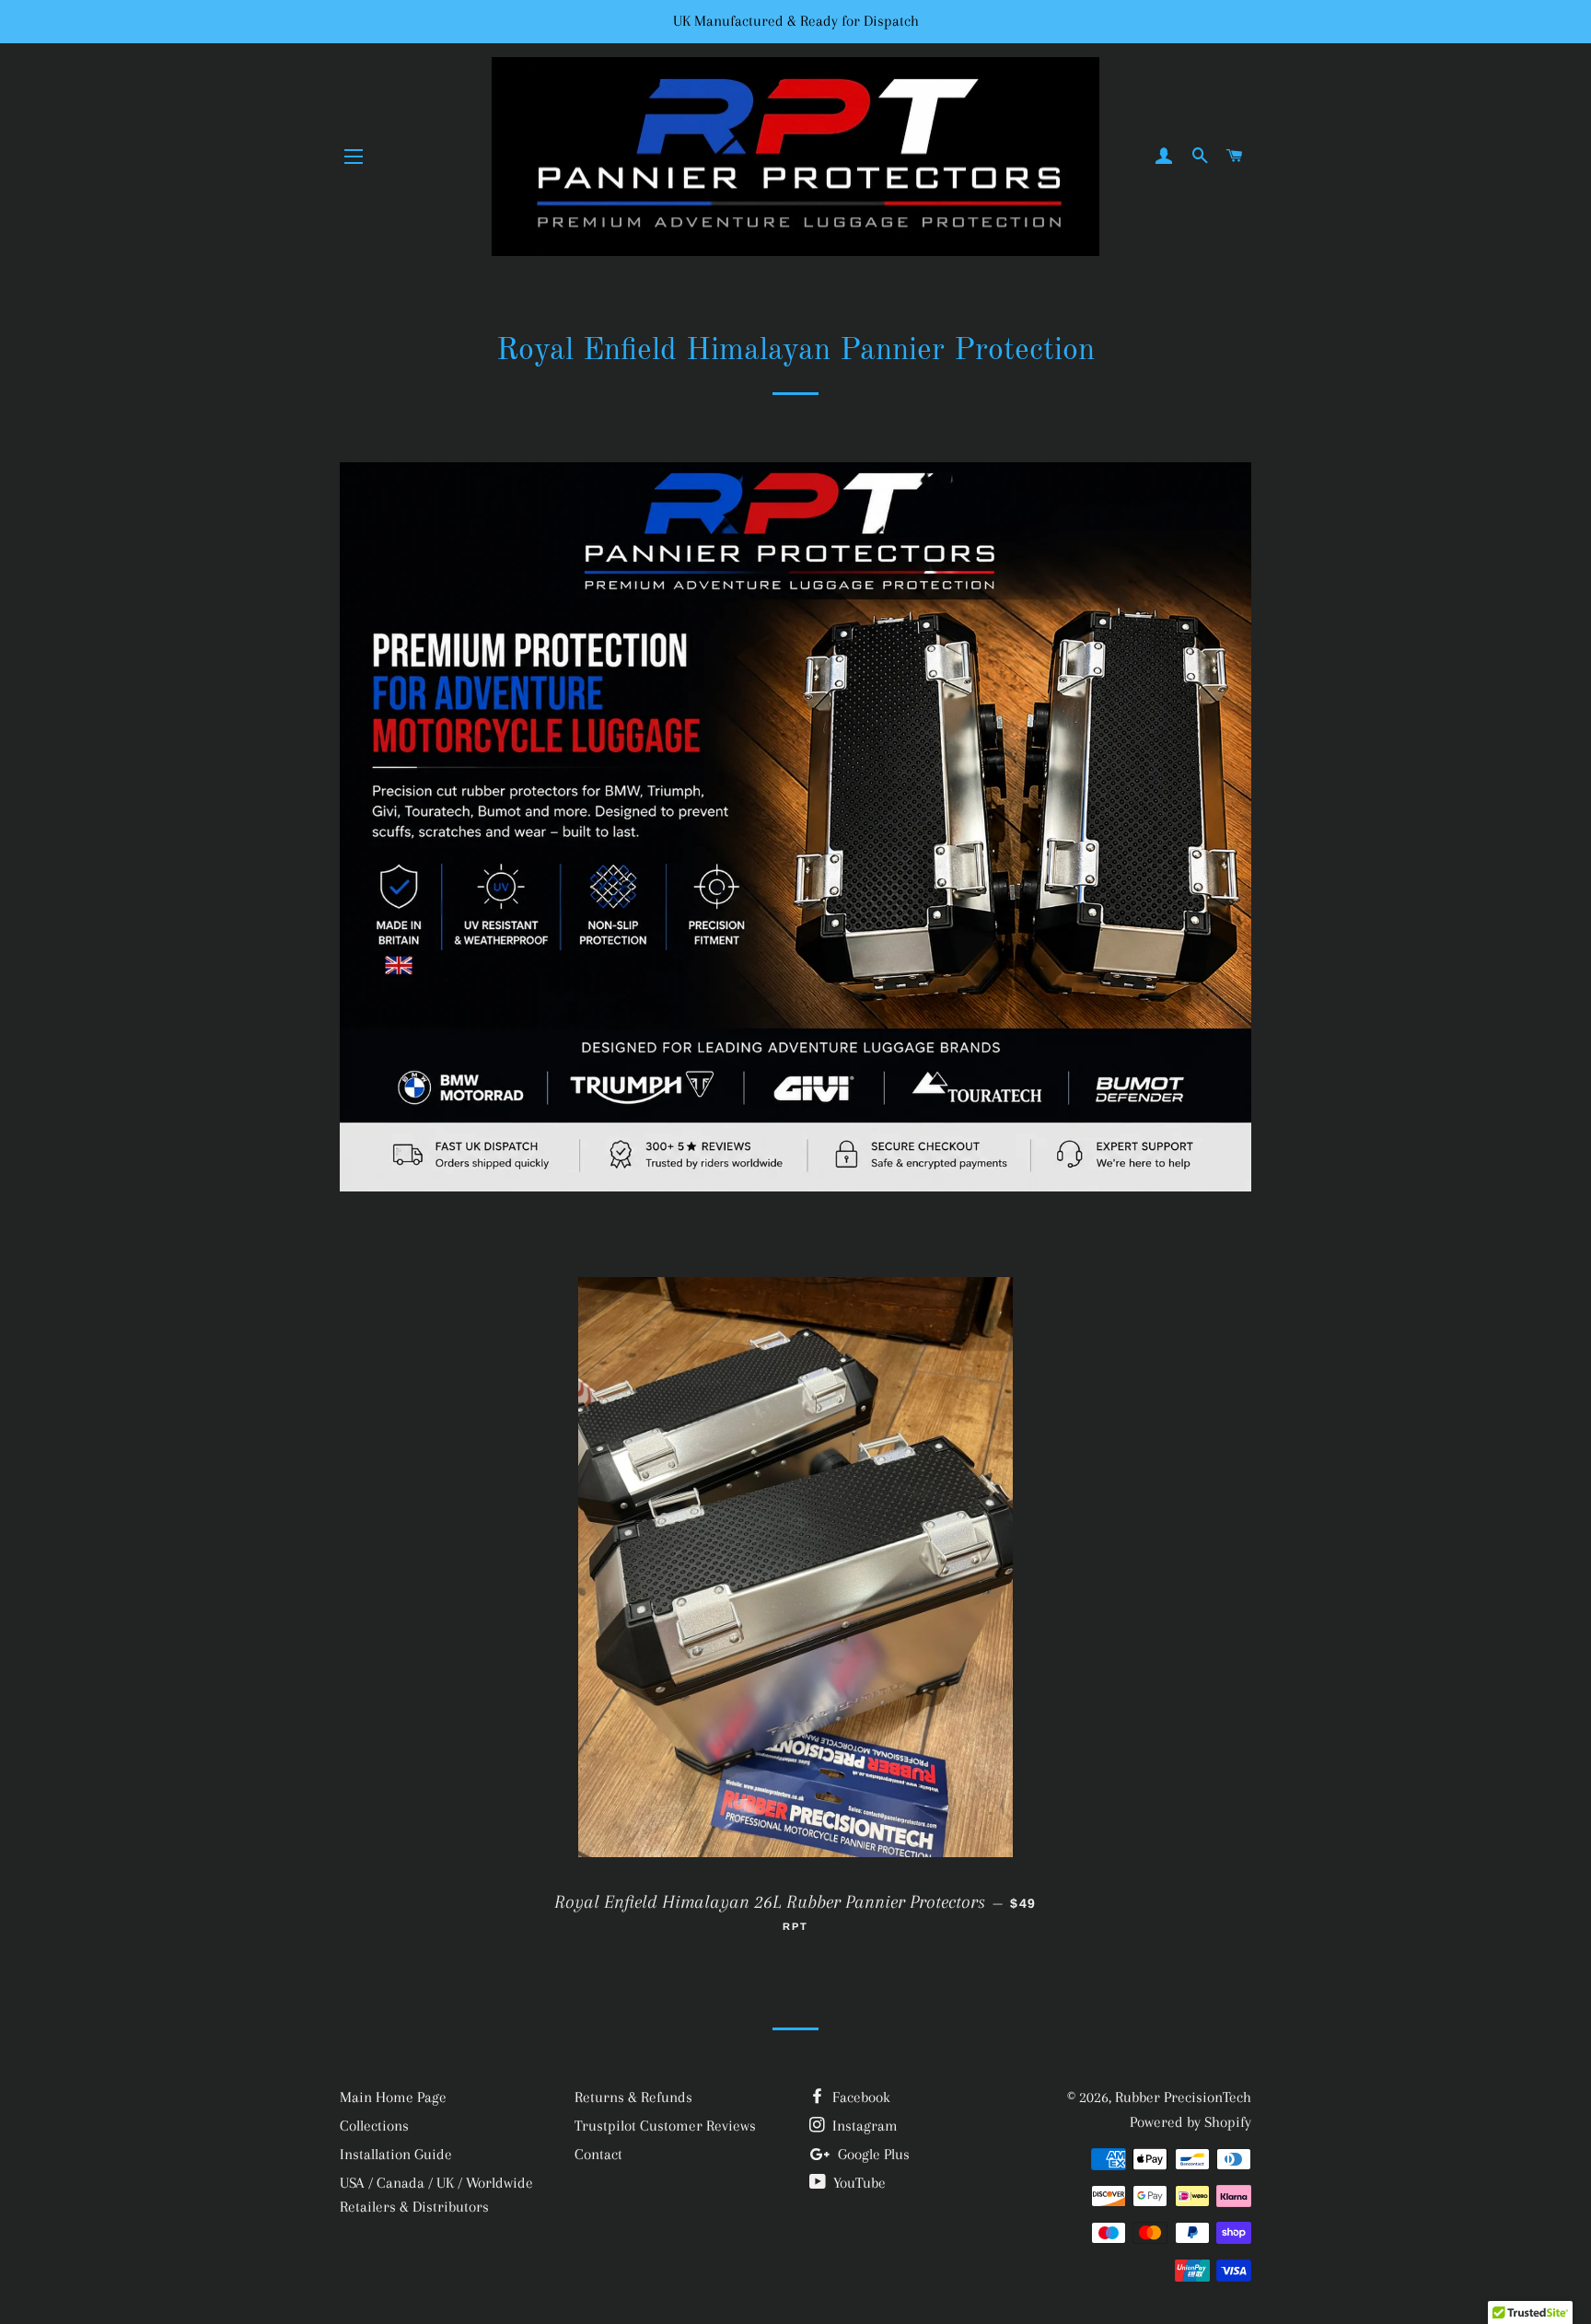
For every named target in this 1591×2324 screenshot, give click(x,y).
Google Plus (872, 2154)
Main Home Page (393, 2097)
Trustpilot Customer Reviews (665, 2126)
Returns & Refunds (633, 2097)
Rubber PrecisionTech (1183, 2097)
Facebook (859, 2097)
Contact (598, 2154)
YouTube (858, 2183)
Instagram (863, 2126)
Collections (374, 2126)
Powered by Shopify (1190, 2122)
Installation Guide (396, 2154)
